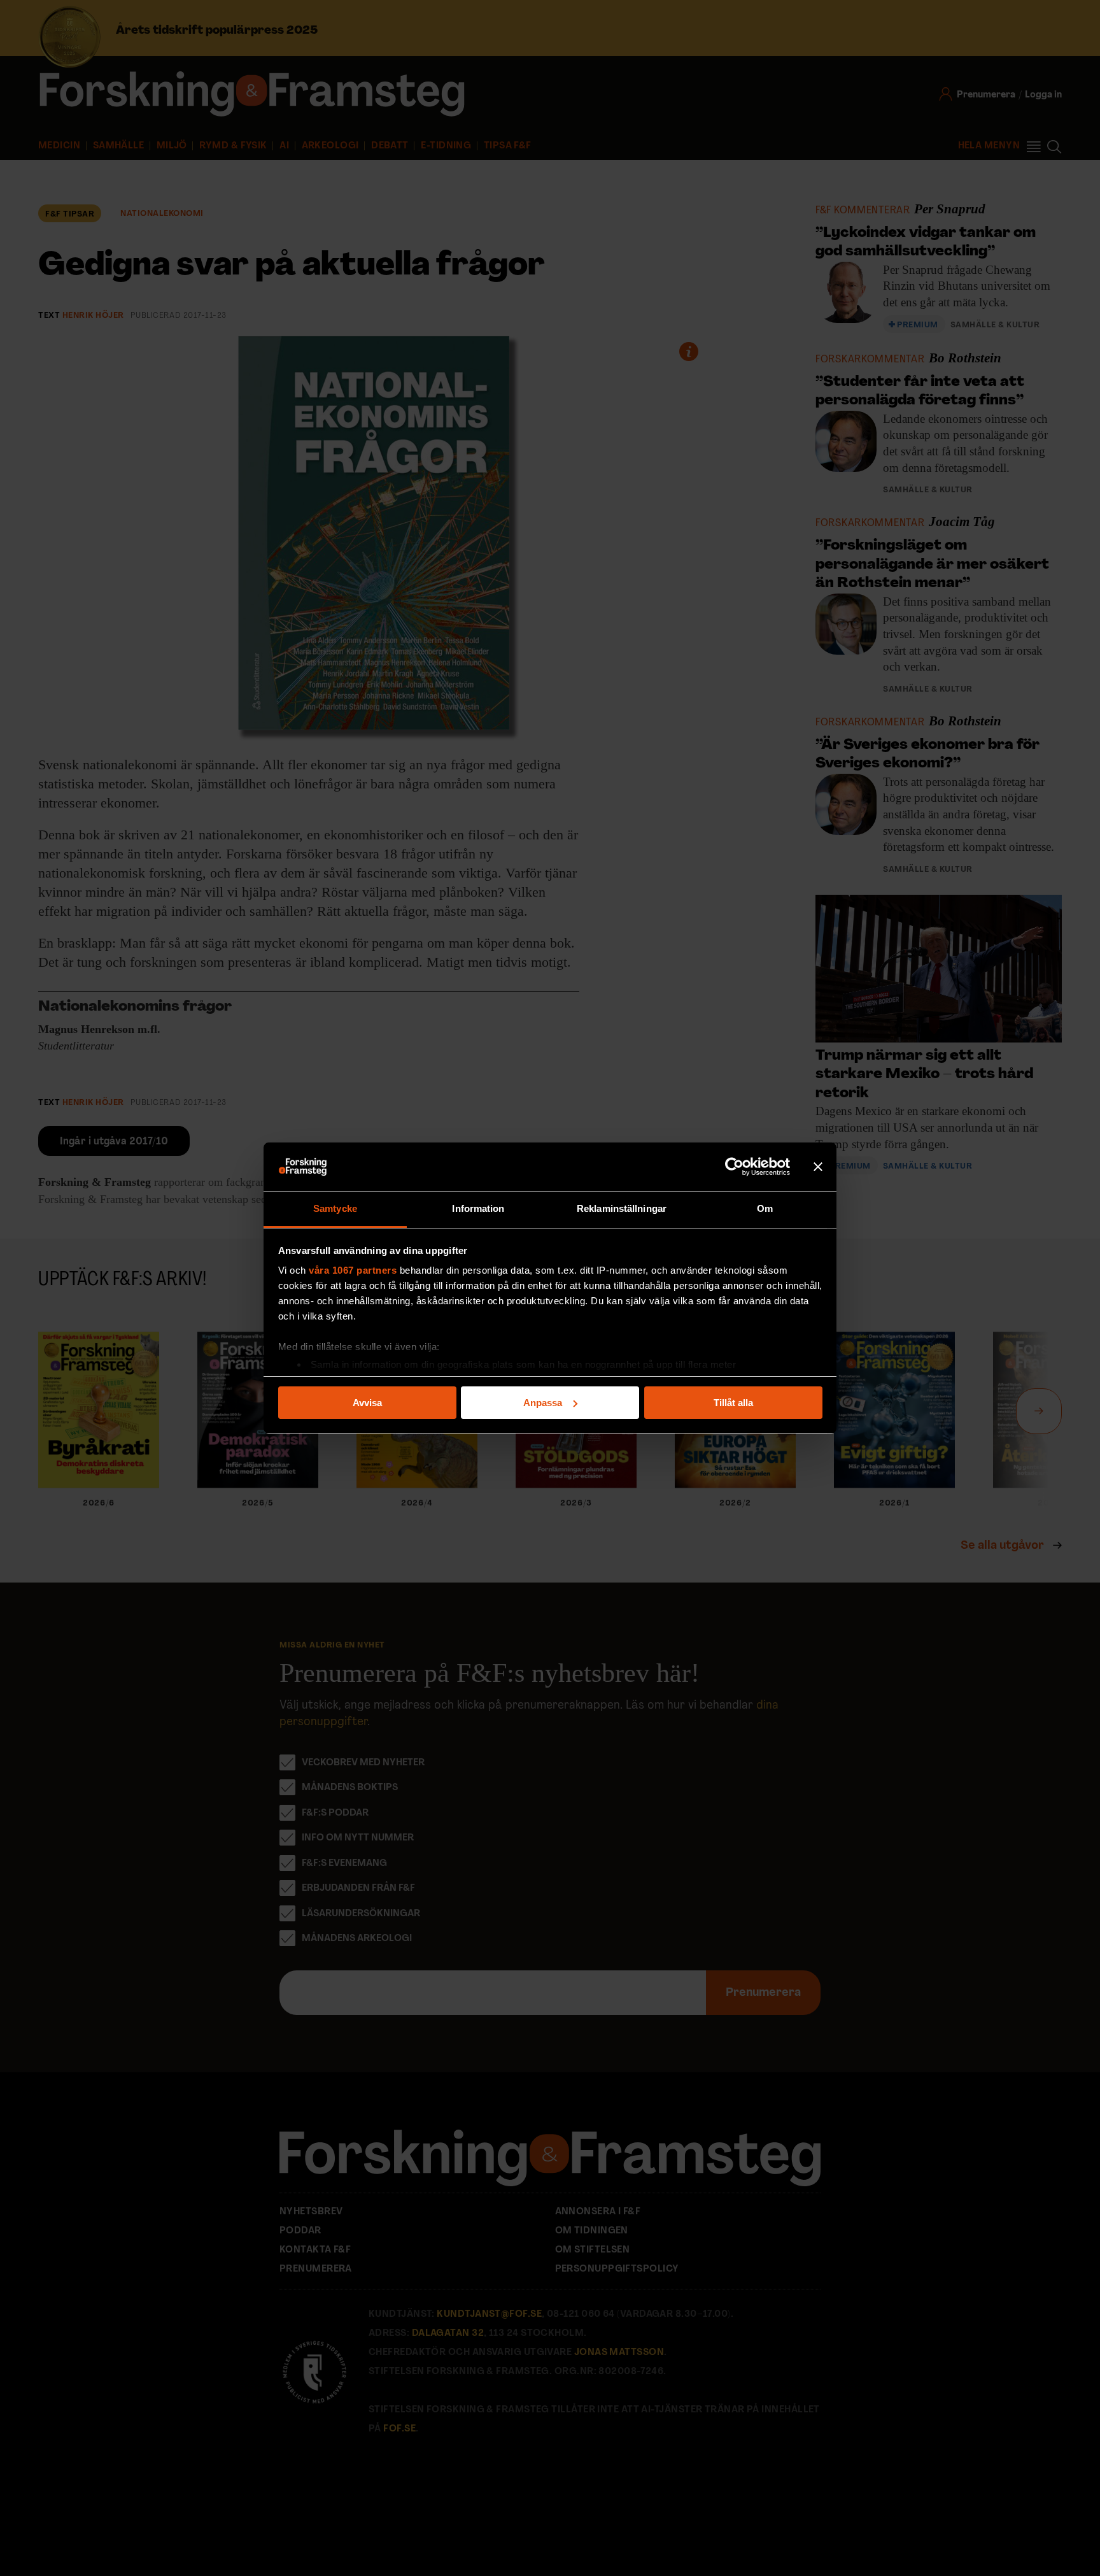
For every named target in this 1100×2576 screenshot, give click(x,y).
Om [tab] (765, 1208)
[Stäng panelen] (818, 1167)
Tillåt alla (733, 1403)
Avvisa (367, 1403)
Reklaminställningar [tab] (622, 1208)
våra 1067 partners (353, 1270)
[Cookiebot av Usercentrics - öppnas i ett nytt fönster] (734, 1167)
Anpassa (543, 1403)
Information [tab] (478, 1208)
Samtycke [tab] (335, 1208)
